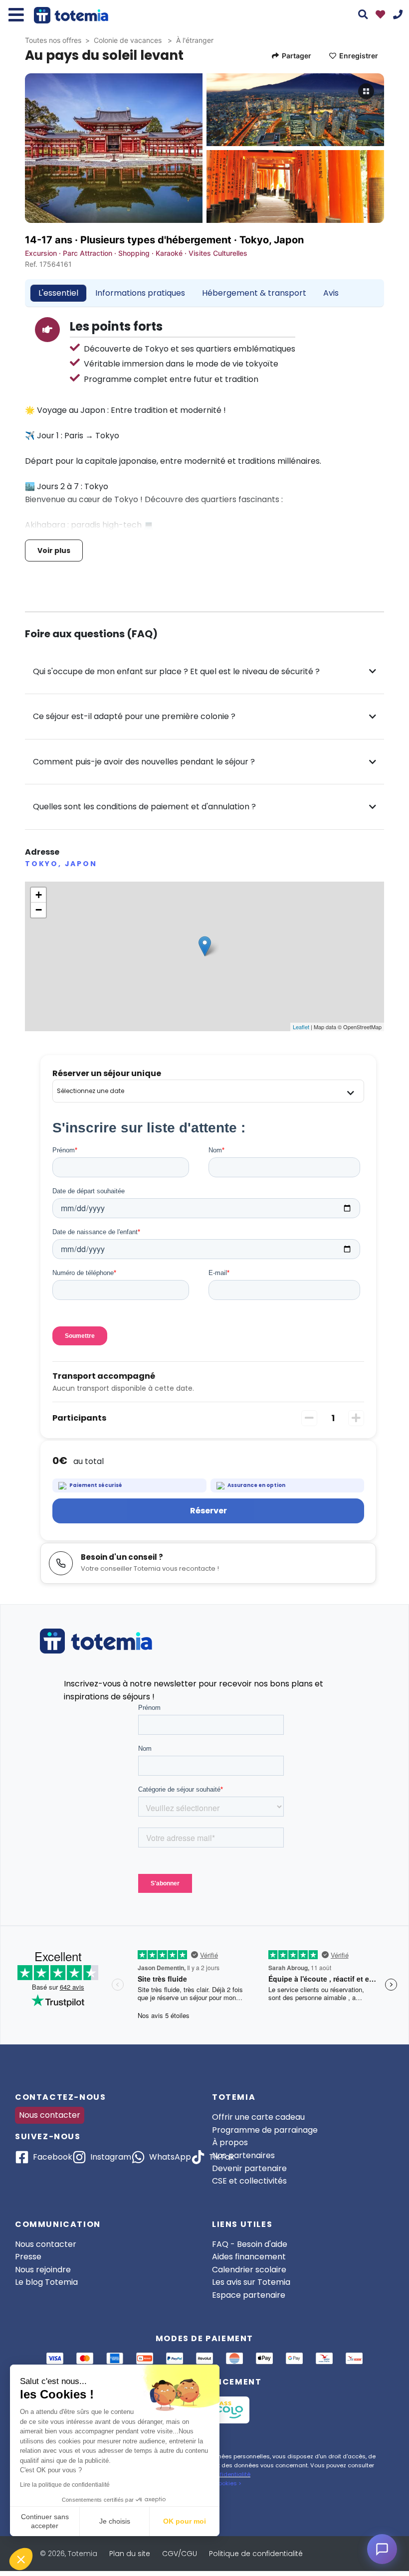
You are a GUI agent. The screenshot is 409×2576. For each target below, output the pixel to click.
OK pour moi (185, 2521)
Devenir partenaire (249, 2168)
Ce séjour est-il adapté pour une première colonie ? (134, 716)
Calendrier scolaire (249, 2270)
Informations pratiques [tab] (140, 293)
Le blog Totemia (46, 2282)
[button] (21, 2559)
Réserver (208, 1511)
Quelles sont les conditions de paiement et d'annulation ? (144, 807)
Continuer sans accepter (45, 2521)
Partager (297, 56)
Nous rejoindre (43, 2270)
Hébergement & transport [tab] (254, 293)
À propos (230, 2142)
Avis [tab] (331, 293)
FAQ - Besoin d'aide (250, 2244)
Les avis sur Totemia (251, 2282)
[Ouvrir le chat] (382, 2549)
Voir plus (54, 551)
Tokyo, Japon (272, 240)
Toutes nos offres (53, 40)
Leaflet (301, 1027)
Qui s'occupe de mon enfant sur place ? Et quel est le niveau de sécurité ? (176, 671)
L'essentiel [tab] (58, 293)
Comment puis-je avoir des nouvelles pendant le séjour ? (144, 762)
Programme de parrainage (265, 2130)
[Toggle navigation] (16, 15)
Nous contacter (50, 2115)
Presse (28, 2257)
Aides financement (249, 2257)
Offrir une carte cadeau (258, 2117)
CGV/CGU (180, 2554)
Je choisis (115, 2521)
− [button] (39, 910)
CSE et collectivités (249, 2181)
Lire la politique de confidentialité (65, 2485)
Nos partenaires (243, 2155)
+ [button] (39, 895)
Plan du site (130, 2554)
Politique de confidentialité (256, 2554)
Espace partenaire (249, 2295)
